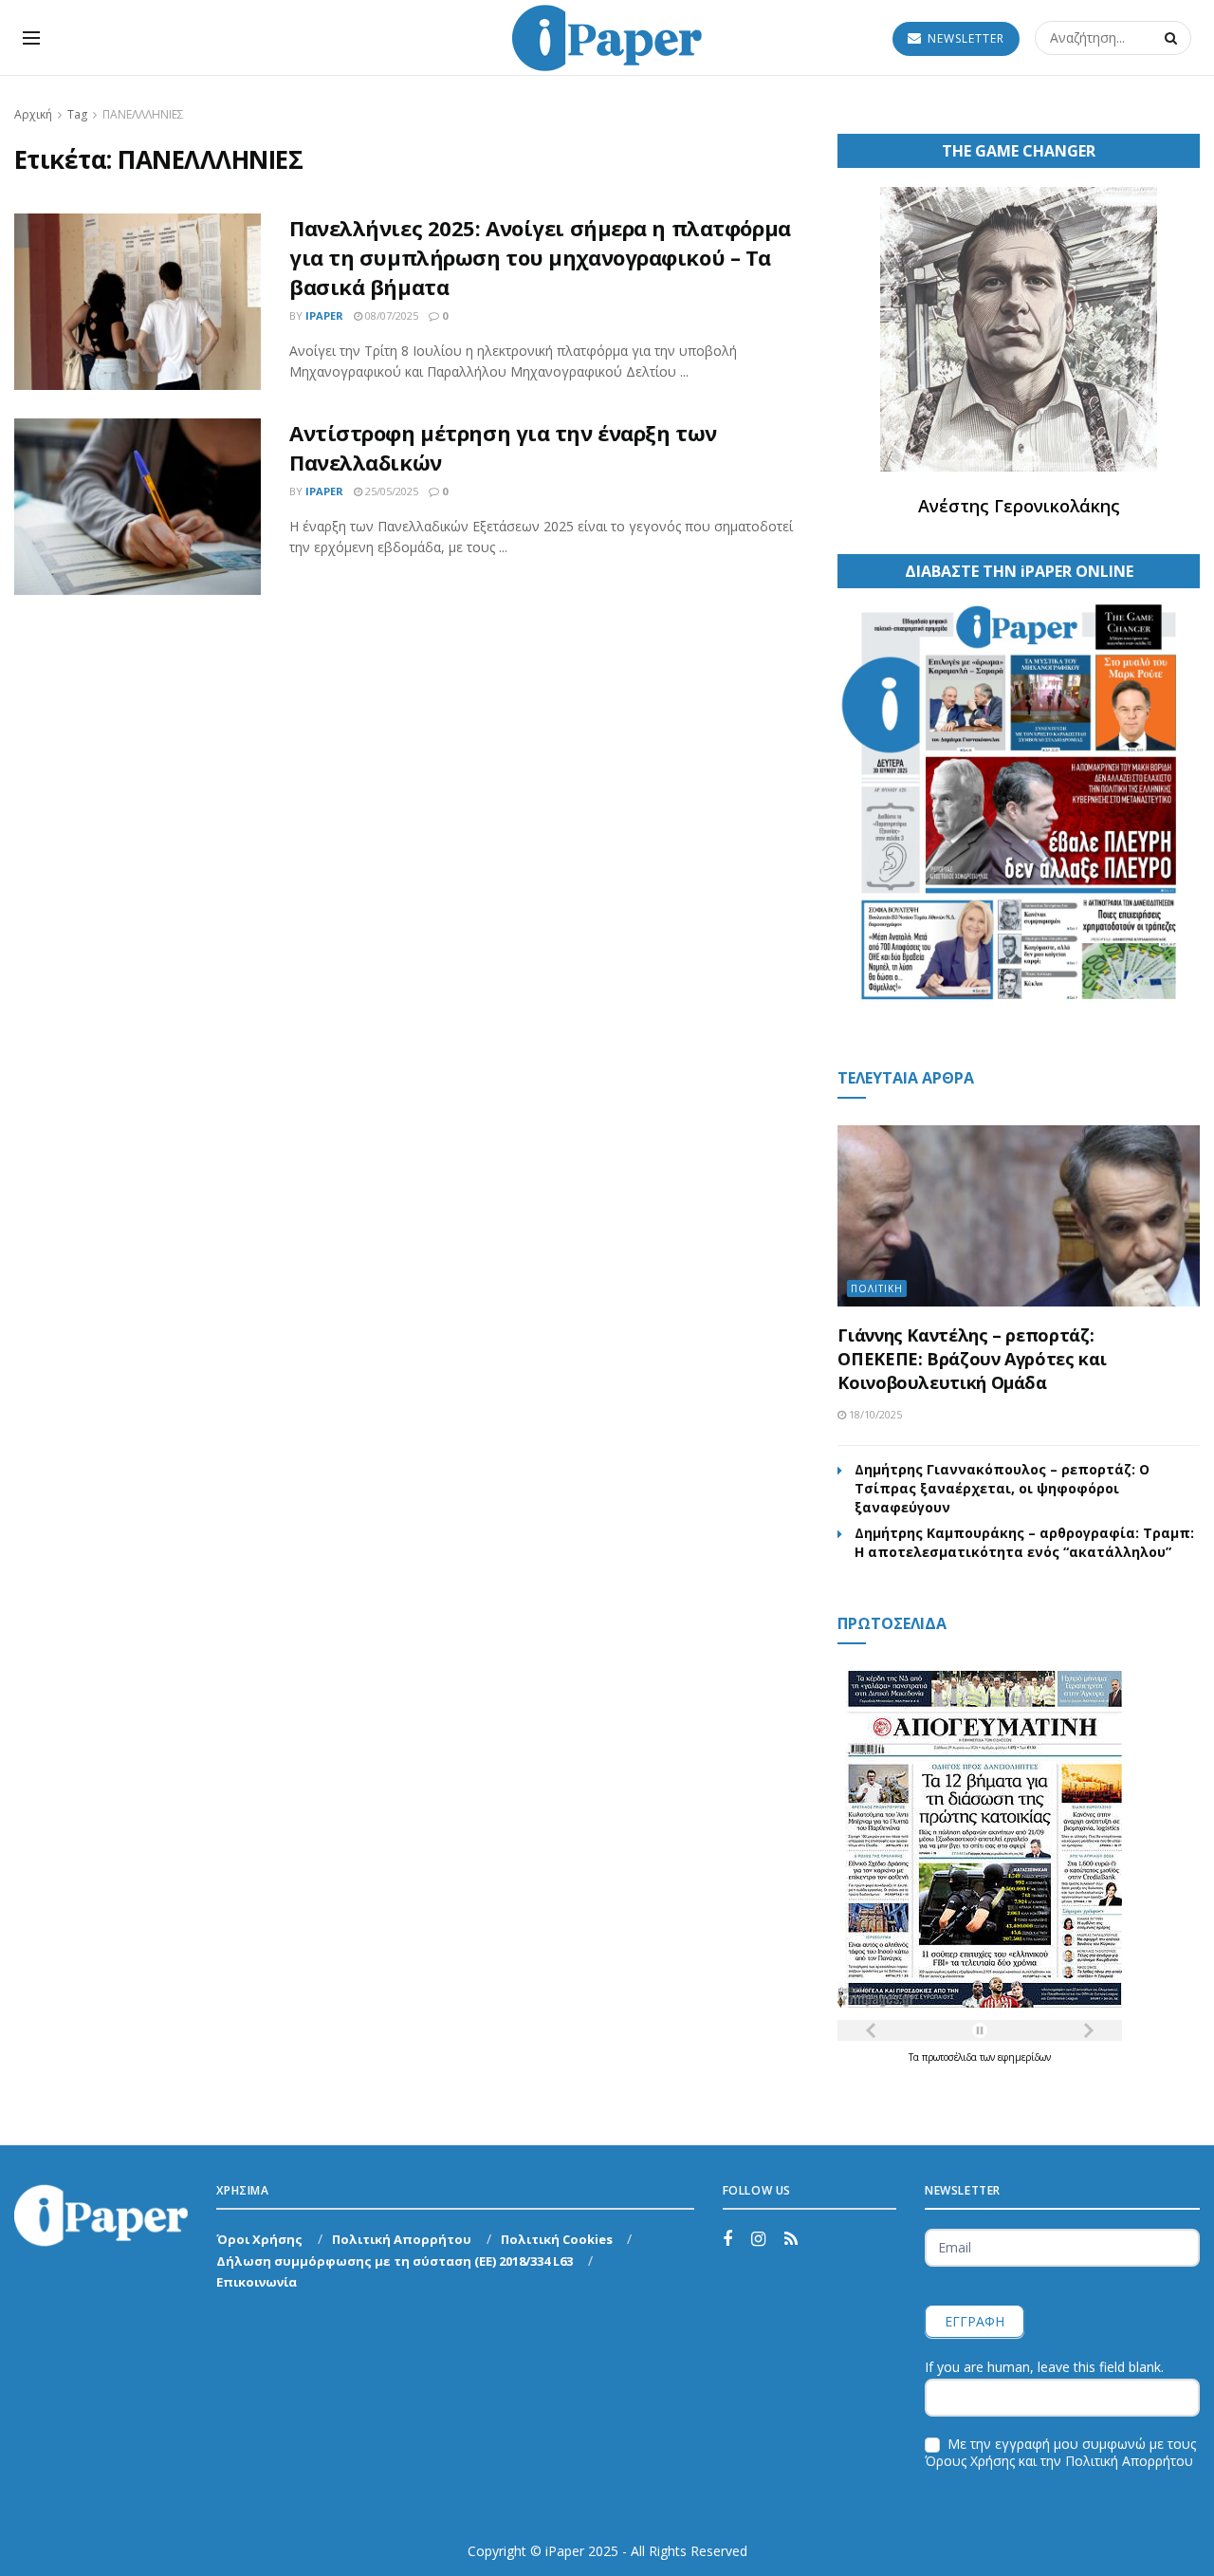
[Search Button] (1173, 38)
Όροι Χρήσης (259, 2239)
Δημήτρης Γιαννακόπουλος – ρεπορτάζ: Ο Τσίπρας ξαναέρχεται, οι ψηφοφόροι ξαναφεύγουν (1002, 1488)
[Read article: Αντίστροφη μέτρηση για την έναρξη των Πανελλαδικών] (138, 507)
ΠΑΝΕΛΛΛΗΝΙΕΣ (143, 114)
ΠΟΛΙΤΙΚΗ (877, 1288)
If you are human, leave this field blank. (1044, 2367)
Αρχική (33, 114)
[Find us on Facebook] (727, 2240)
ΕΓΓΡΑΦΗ (975, 2321)
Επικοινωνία (257, 2282)
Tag (77, 114)
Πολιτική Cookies (557, 2239)
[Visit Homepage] (607, 38)
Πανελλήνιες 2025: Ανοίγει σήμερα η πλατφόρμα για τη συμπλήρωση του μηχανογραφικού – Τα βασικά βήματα (540, 257)
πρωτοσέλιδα (951, 2057)
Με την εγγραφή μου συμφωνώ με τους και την (1060, 2453)
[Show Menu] (31, 38)
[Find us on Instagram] (758, 2240)
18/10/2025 (874, 1414)
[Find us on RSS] (791, 2240)
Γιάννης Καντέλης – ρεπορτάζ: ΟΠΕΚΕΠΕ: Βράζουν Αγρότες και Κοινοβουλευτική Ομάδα (972, 1359)
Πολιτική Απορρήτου (402, 2239)
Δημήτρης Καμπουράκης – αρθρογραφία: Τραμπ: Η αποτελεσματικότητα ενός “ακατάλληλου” (1024, 1542)
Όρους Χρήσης (970, 2461)
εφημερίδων (1024, 2057)
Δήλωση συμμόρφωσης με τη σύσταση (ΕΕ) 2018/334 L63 (395, 2261)
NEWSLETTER (964, 38)
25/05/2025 (390, 491)
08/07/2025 (390, 315)
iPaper (324, 315)
